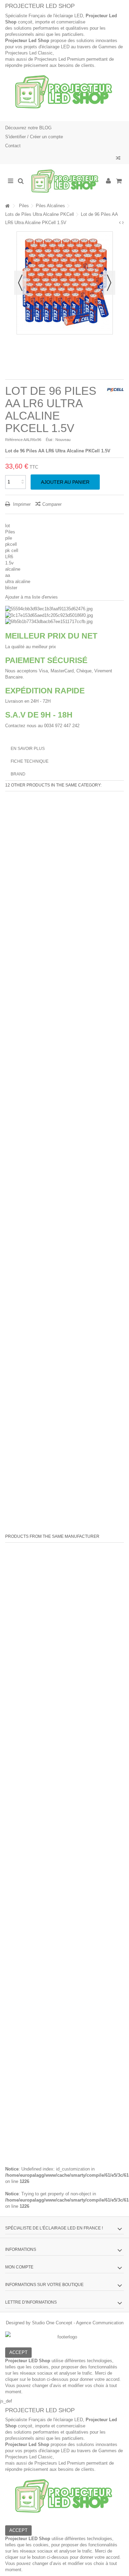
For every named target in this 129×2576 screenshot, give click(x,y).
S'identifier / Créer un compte (34, 137)
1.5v (9, 563)
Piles (10, 532)
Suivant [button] (109, 283)
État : (50, 440)
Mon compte (19, 2267)
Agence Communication (100, 2323)
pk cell (12, 550)
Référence (14, 440)
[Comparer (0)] (118, 159)
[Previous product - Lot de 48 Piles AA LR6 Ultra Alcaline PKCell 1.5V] (120, 223)
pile (9, 538)
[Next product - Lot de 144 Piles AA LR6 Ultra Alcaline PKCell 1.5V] (123, 223)
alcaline (13, 569)
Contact (13, 146)
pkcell (11, 544)
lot (8, 526)
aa (8, 575)
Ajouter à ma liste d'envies (31, 597)
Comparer (52, 504)
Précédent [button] (20, 283)
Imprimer (21, 504)
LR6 (9, 557)
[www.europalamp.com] (64, 181)
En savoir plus (28, 749)
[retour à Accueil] (7, 206)
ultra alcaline (18, 582)
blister (11, 588)
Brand (18, 774)
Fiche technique (30, 761)
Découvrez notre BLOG (28, 128)
